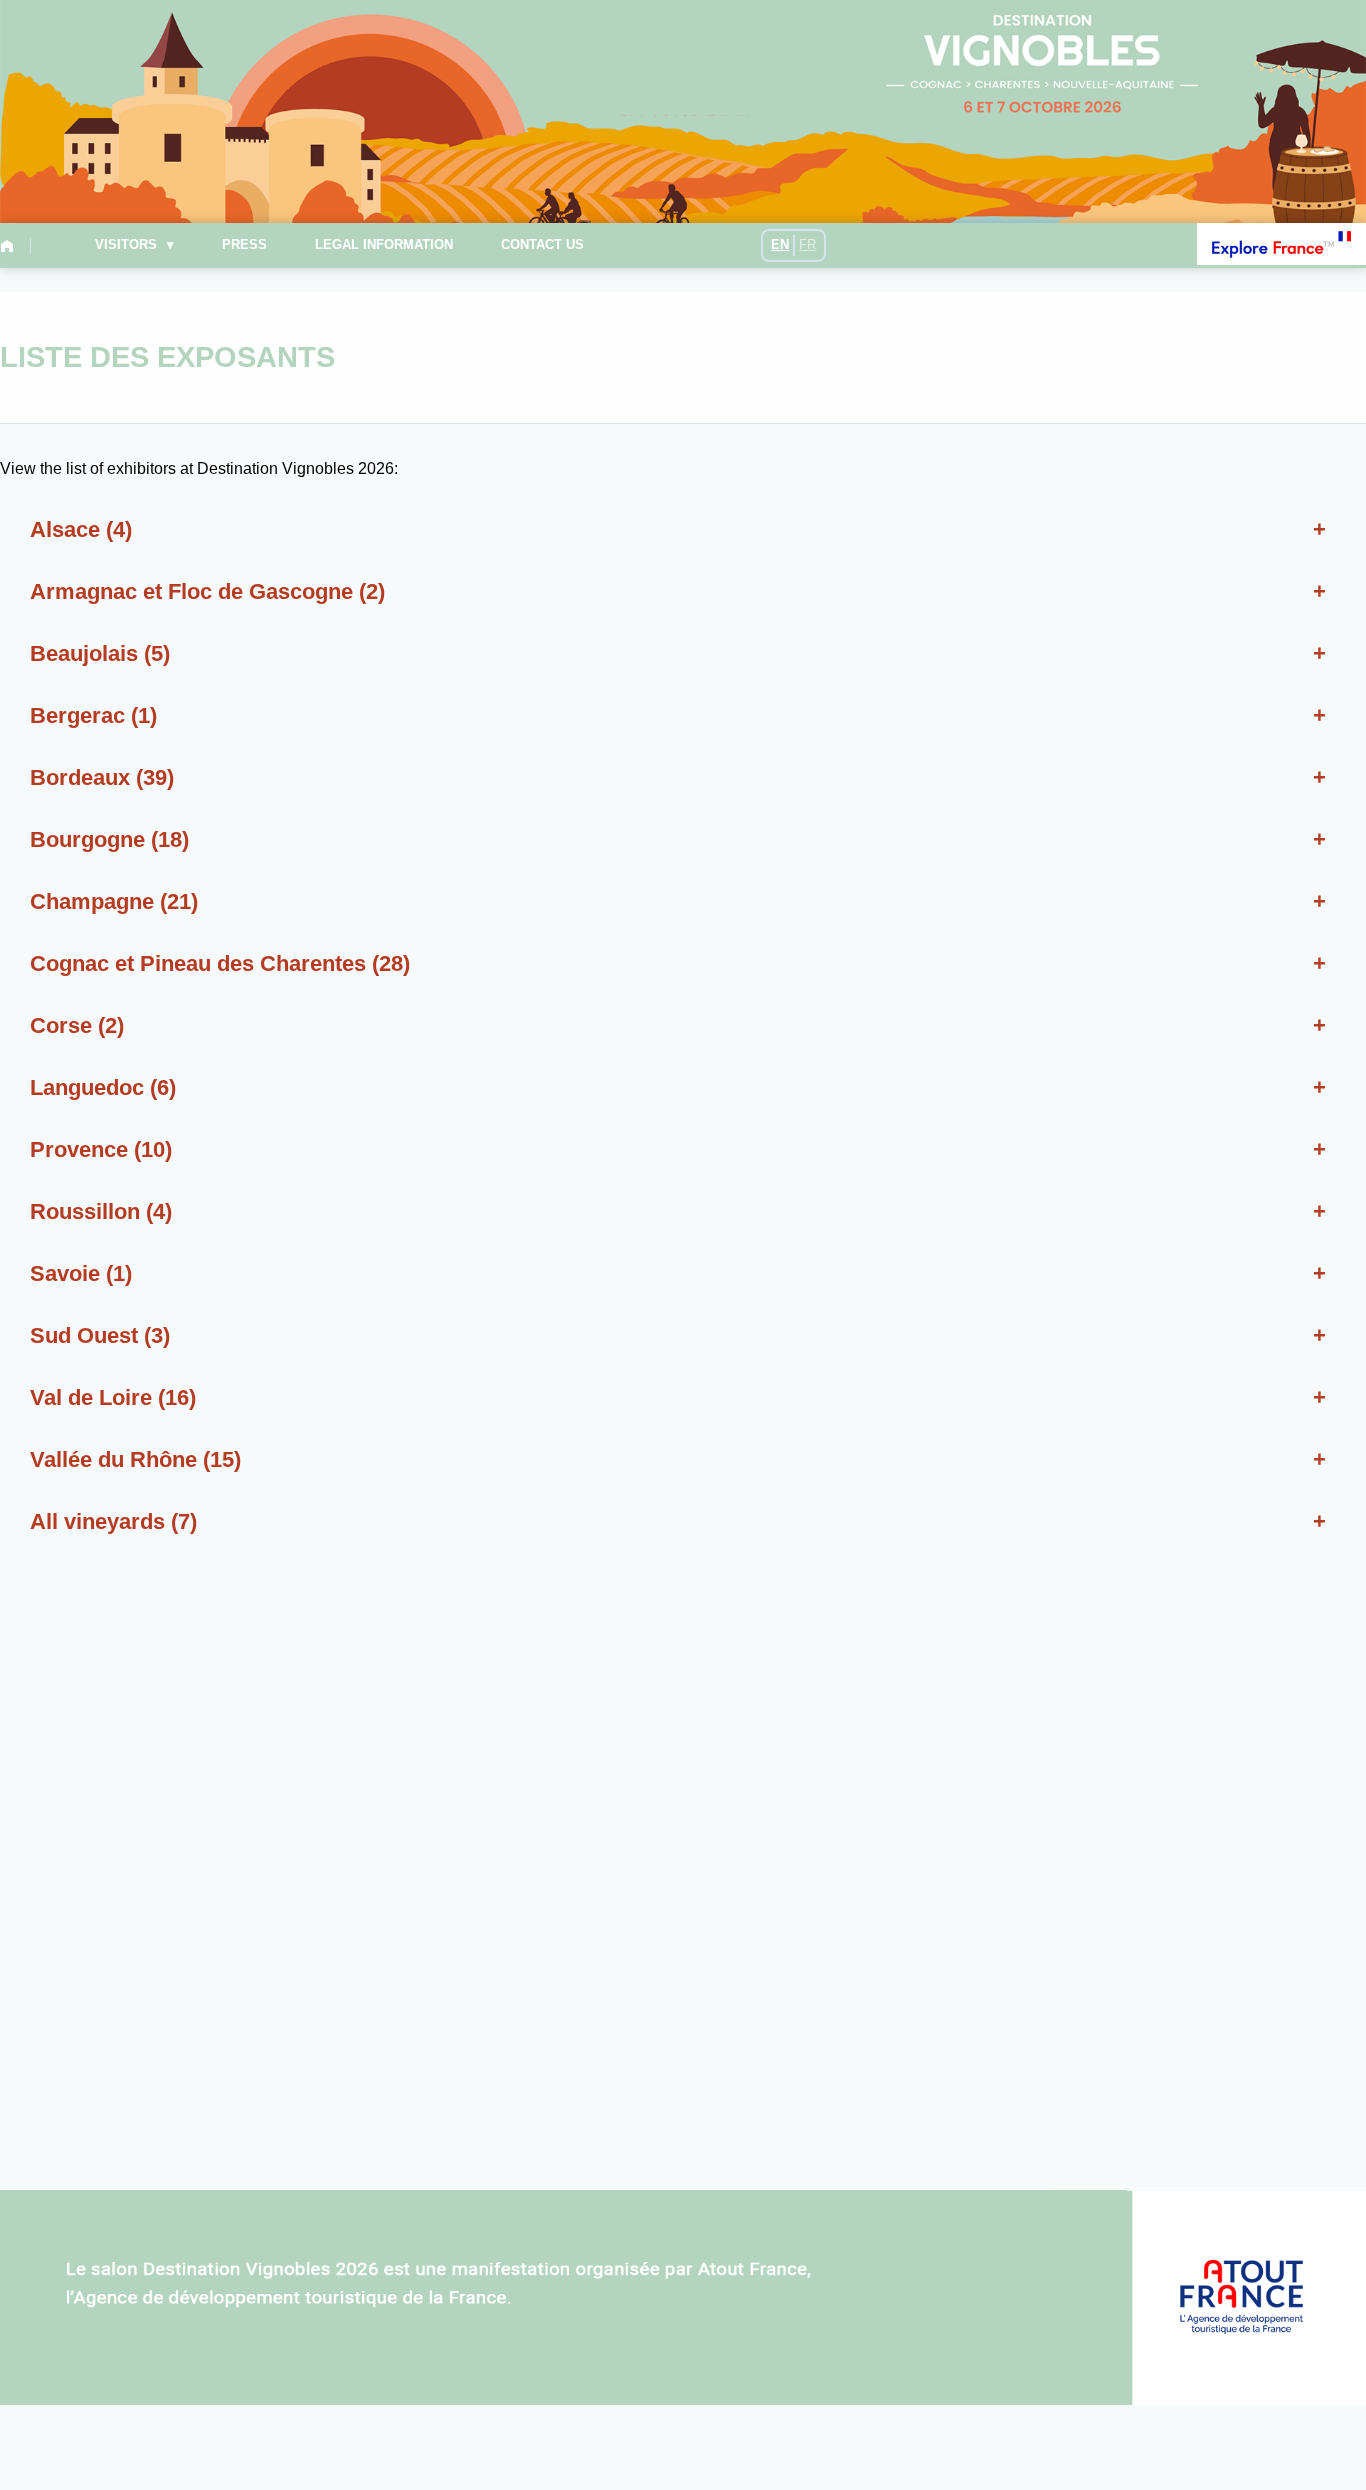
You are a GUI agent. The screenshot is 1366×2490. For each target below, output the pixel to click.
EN (780, 244)
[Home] (11, 246)
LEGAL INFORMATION (384, 245)
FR (807, 244)
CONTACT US (542, 245)
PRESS (244, 245)
